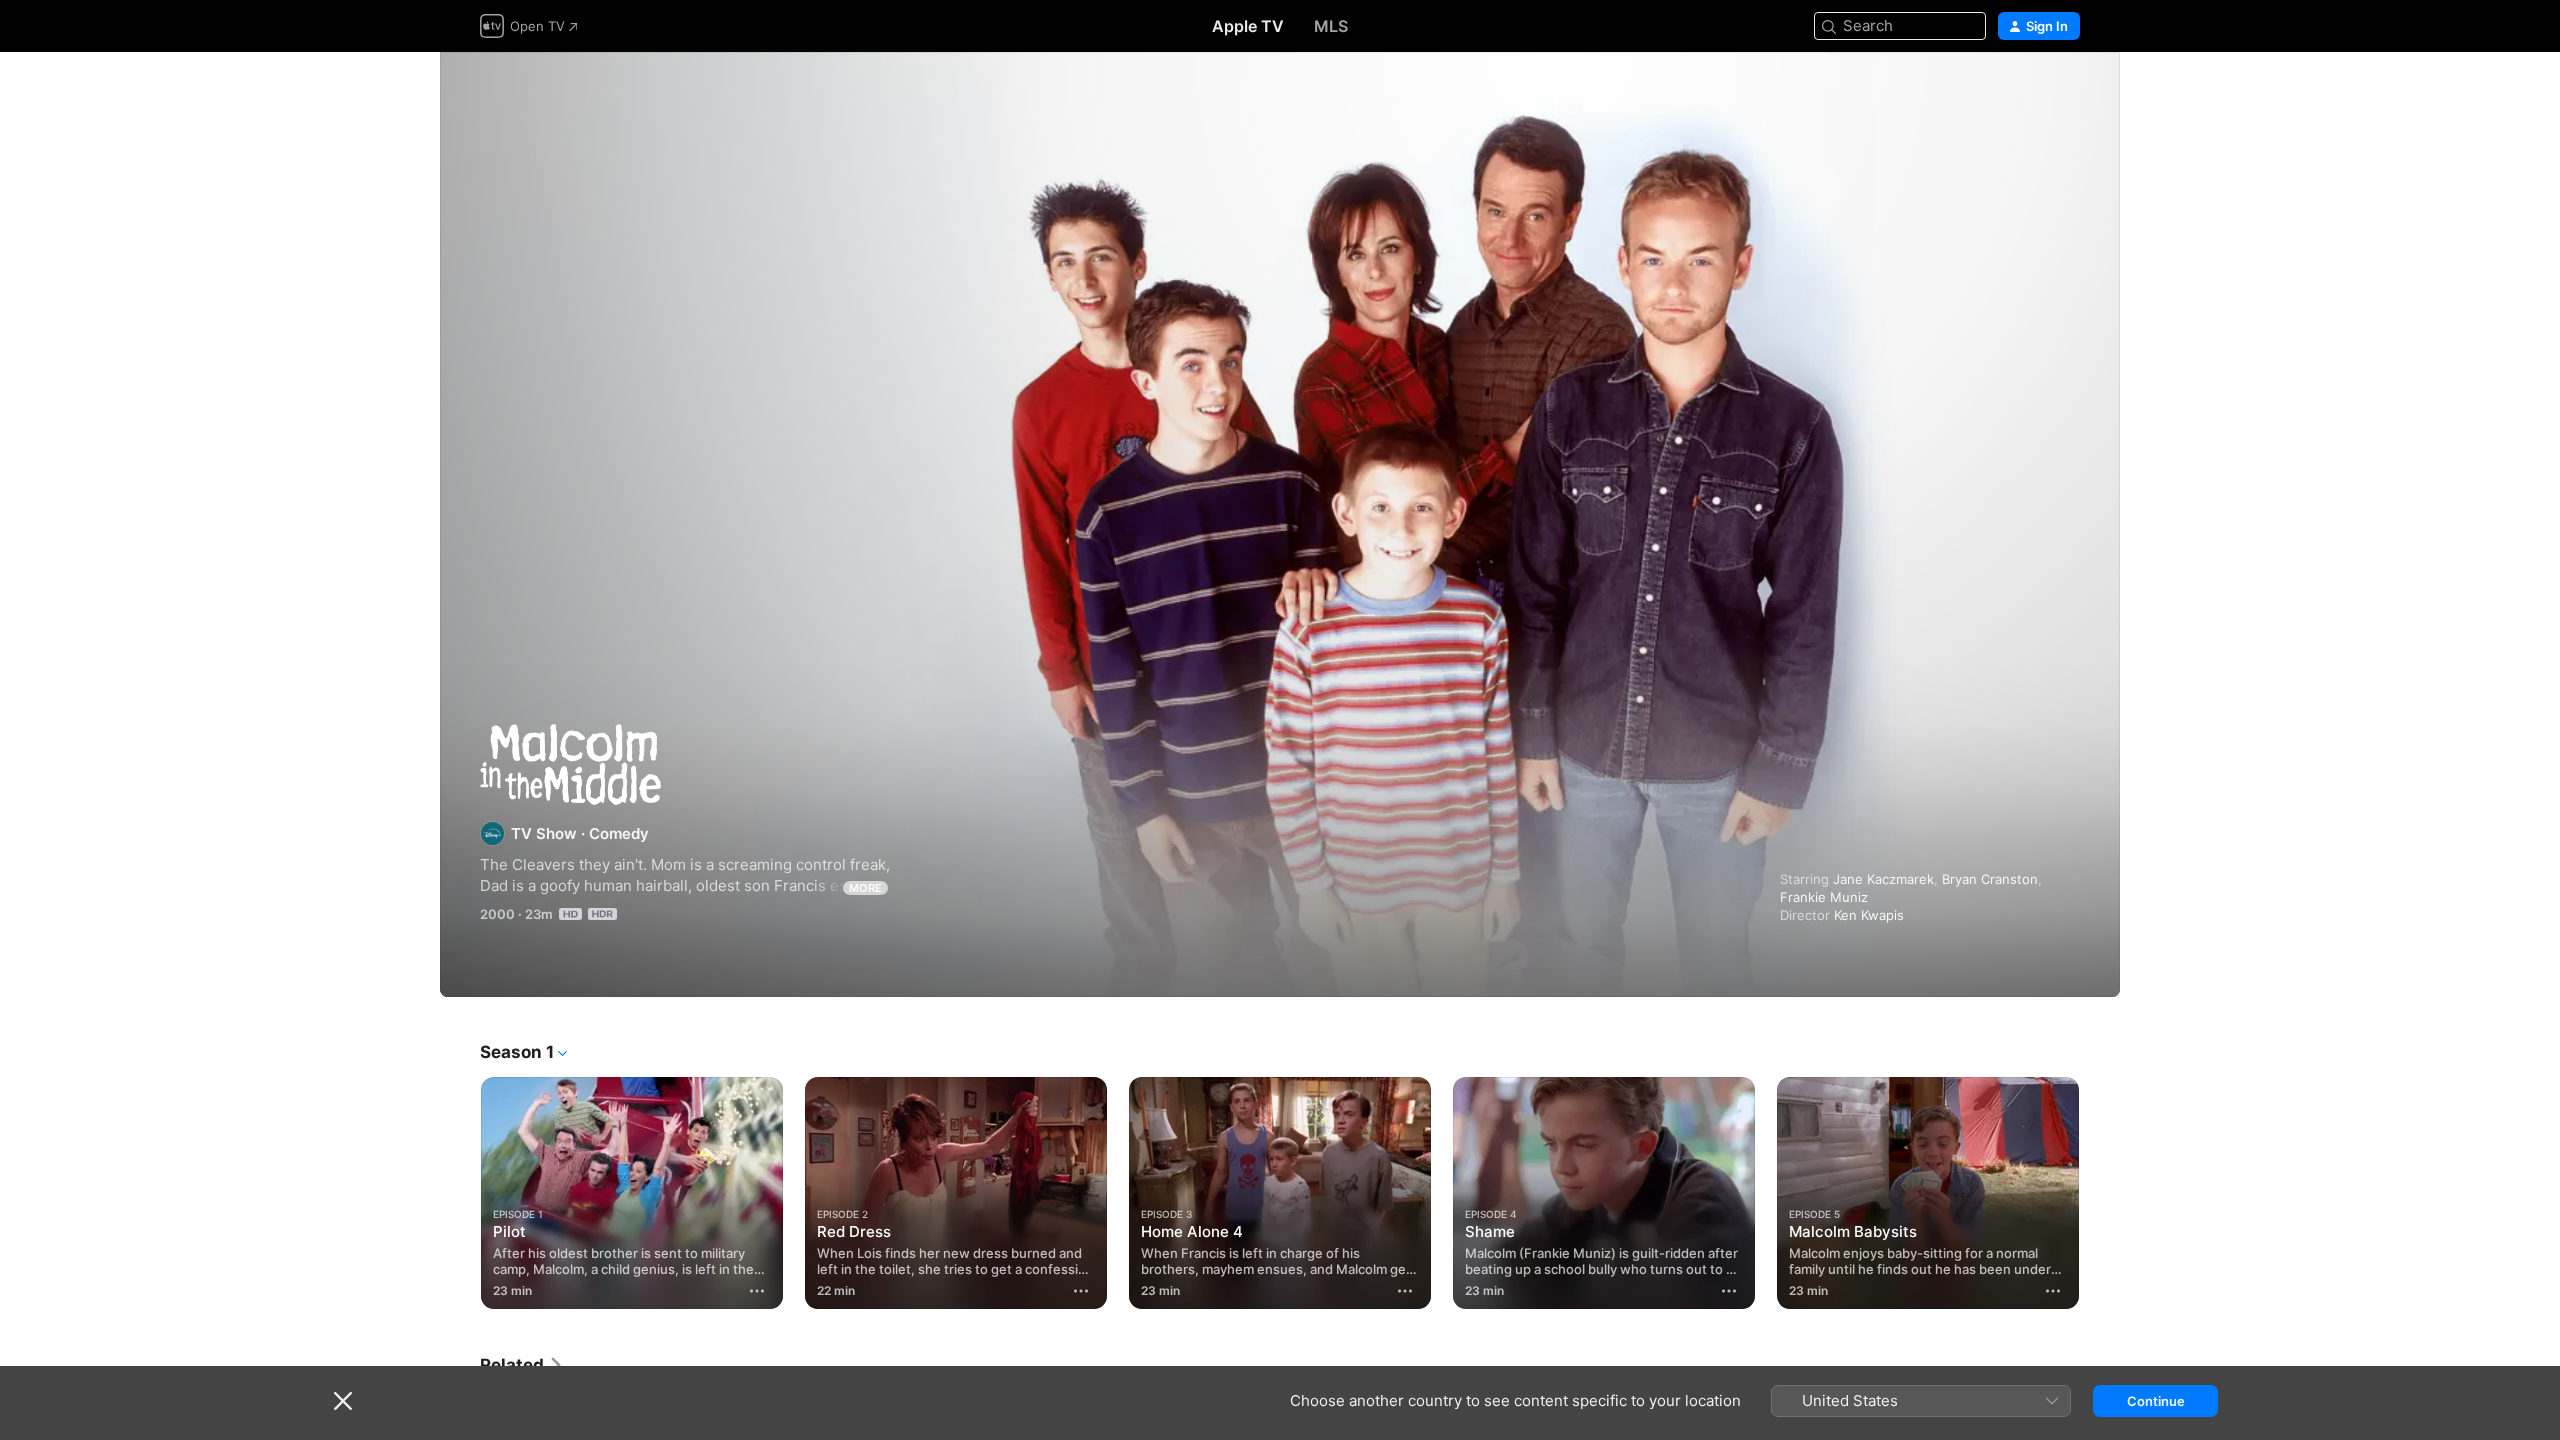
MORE (865, 888)
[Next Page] (2100, 1193)
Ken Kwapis (1869, 915)
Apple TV (1248, 26)
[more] (757, 1291)
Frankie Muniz (1824, 897)
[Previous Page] (460, 1193)
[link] (522, 1365)
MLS (1331, 26)
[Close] (343, 1401)
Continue (2156, 1401)
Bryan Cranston (1990, 879)
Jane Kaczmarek (1883, 879)
